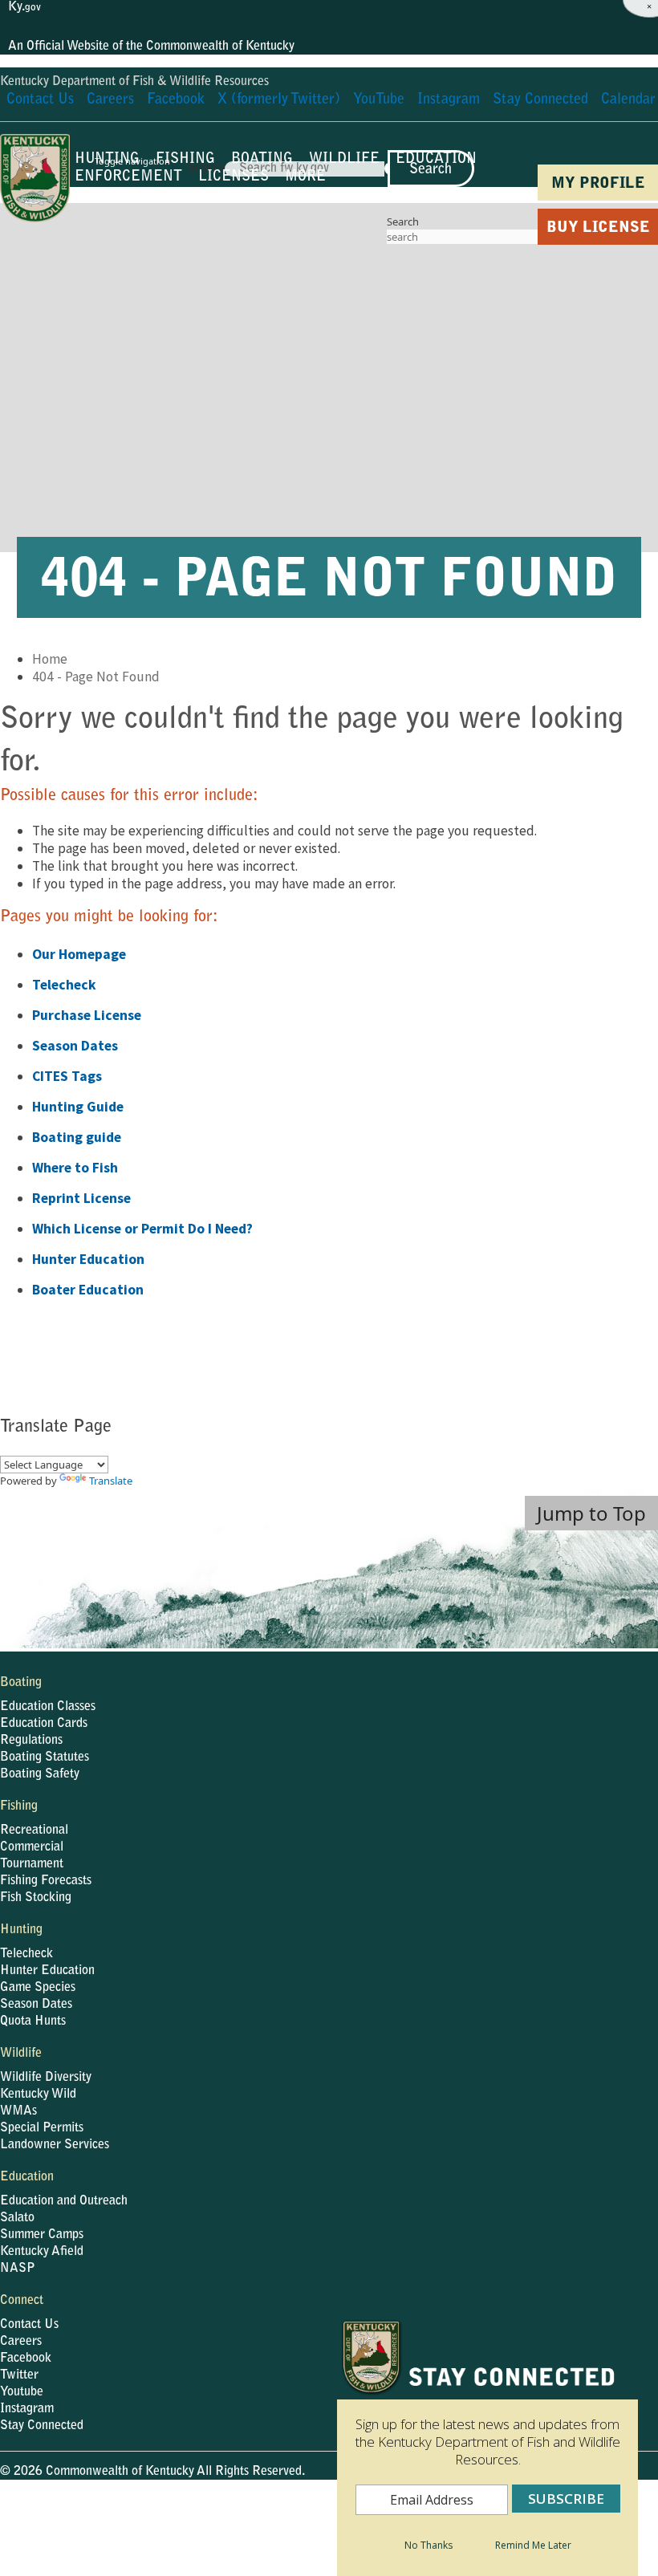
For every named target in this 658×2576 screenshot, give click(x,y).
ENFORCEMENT (128, 177)
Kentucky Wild (38, 2095)
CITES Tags (67, 1076)
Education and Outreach (64, 2201)
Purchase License (87, 1015)
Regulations (31, 1741)
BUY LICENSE (598, 228)
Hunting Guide (78, 1107)
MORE (305, 177)
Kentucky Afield (42, 2252)
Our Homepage (79, 954)
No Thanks (429, 2545)
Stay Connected (42, 2426)
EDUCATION (436, 160)
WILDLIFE (344, 160)
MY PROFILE (598, 184)
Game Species (38, 1988)
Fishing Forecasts (46, 1881)
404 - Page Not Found (96, 677)
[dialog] (487, 2448)
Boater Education (88, 1290)
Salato (17, 2218)
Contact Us (29, 2325)
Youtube (22, 2392)
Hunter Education (88, 1259)
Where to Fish (75, 1168)
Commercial (32, 1847)
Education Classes (48, 1707)
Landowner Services (55, 2145)
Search (403, 221)
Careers (21, 2342)
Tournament (32, 1864)
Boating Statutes (45, 1757)
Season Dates (75, 1046)
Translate (111, 1481)
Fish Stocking (36, 1898)
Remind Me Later (533, 2545)
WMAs (18, 2111)
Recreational (34, 1830)
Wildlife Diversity (46, 2078)
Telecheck (64, 985)
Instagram (27, 2409)
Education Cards (44, 1724)
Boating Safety (40, 1774)
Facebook (26, 2359)
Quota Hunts (33, 2021)
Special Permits (42, 2128)
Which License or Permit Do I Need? (142, 1229)
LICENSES (234, 177)
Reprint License (81, 1198)
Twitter (19, 2375)
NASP (18, 2269)
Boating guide (77, 1137)
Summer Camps (42, 2235)
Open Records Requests (282, 2516)
